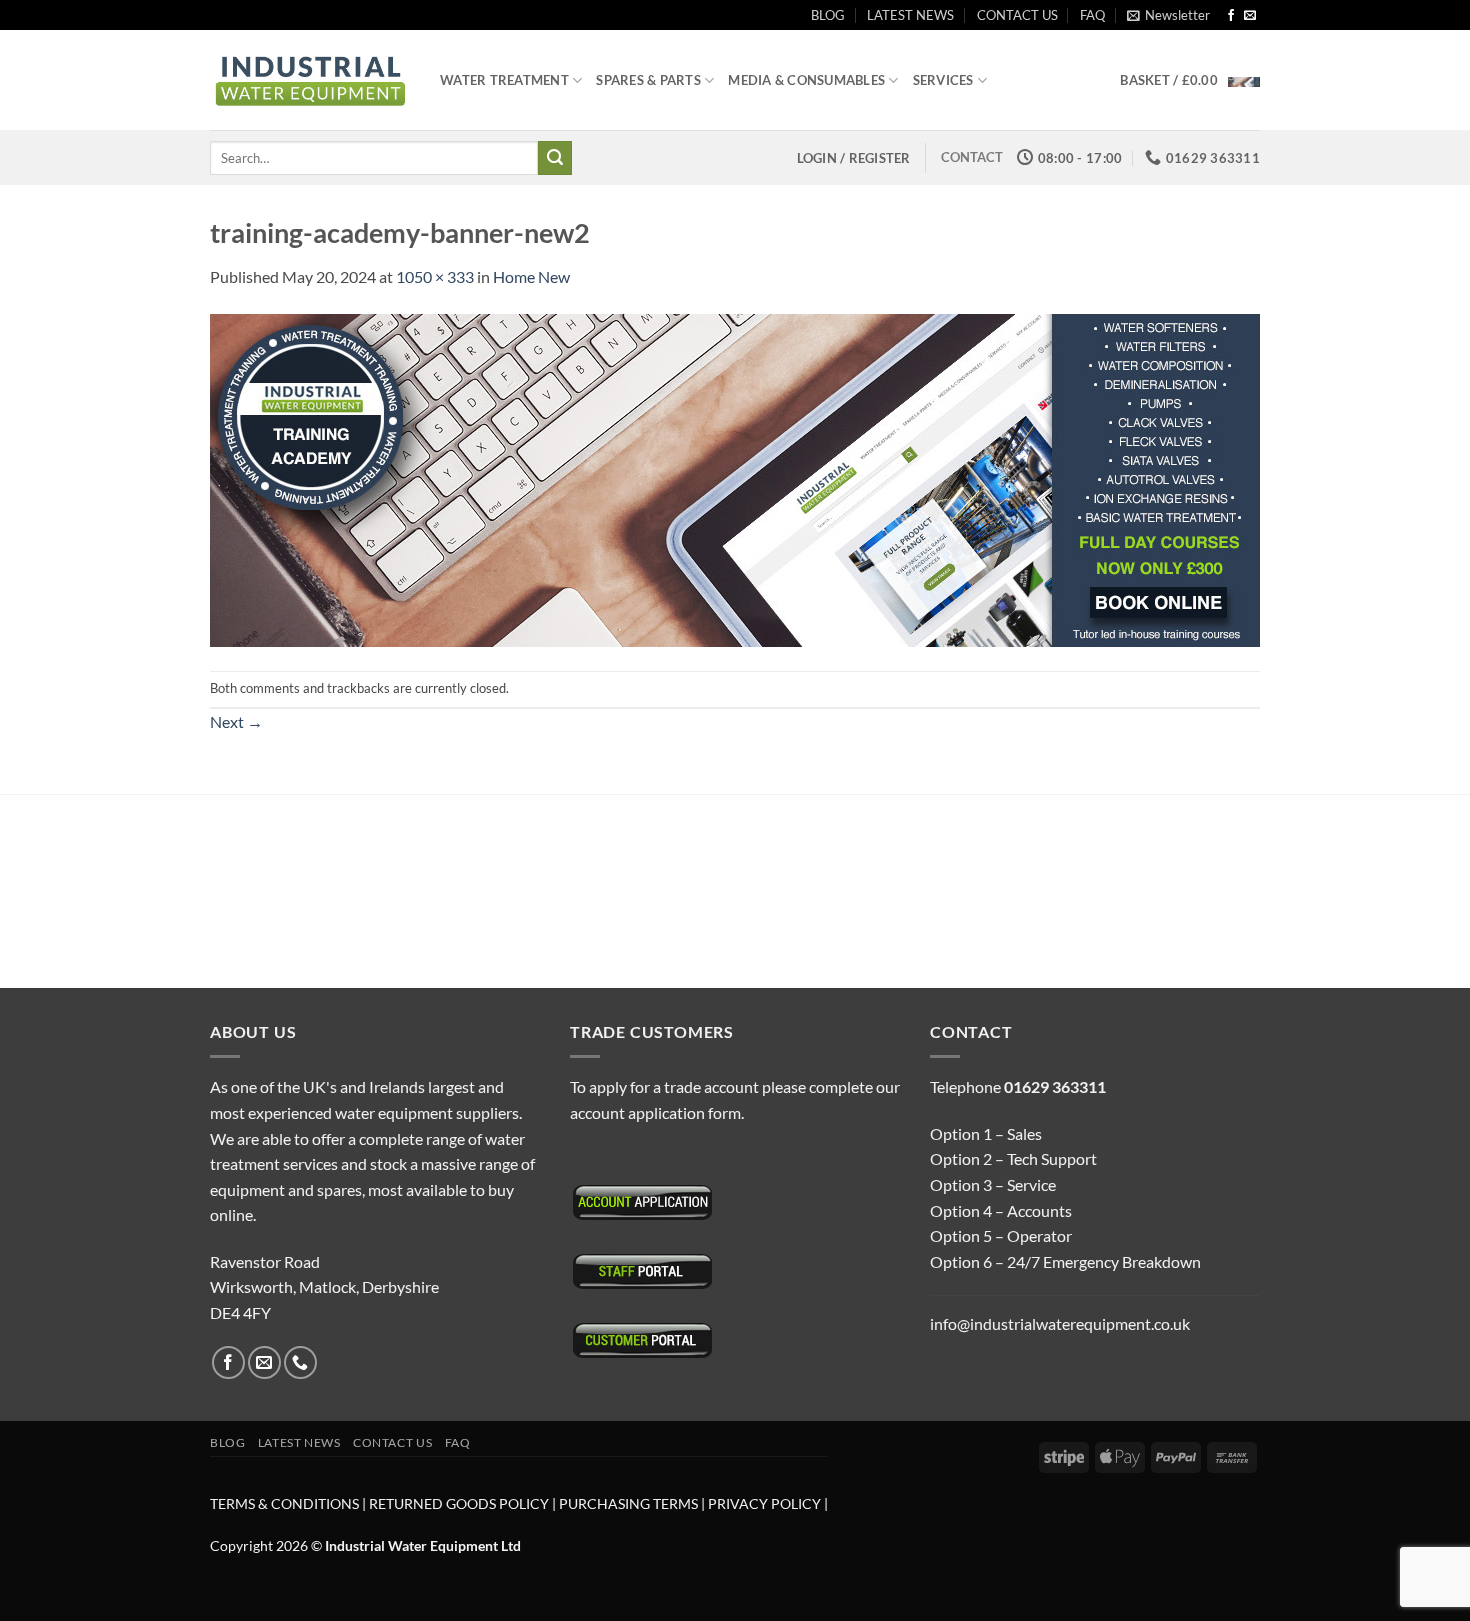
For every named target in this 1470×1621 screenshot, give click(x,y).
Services (943, 80)
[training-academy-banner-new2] (735, 478)
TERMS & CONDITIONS (284, 1503)
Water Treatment (504, 80)
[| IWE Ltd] (310, 80)
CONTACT (972, 157)
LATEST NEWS (910, 15)
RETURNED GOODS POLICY (459, 1503)
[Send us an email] (1250, 16)
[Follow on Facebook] (1231, 16)
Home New (531, 276)
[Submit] (555, 158)
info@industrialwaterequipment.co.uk (1060, 1323)
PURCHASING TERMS (630, 1503)
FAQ (1092, 15)
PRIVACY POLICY (764, 1503)
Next (236, 721)
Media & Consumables (806, 80)
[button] (1168, 15)
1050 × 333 (435, 276)
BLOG (828, 15)
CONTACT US (1017, 15)
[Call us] (300, 1362)
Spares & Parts (648, 80)
